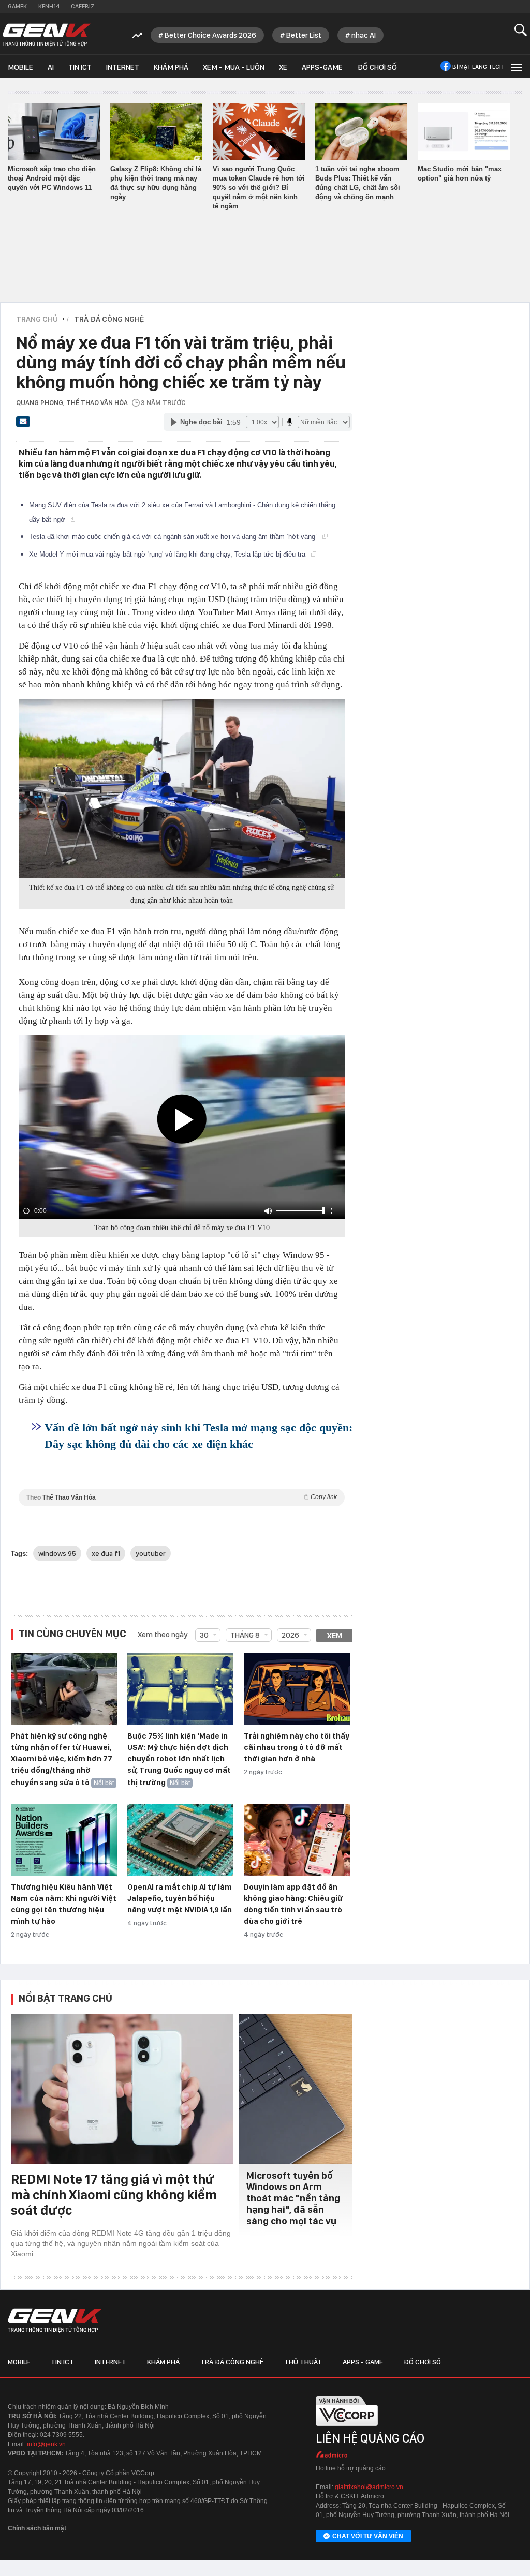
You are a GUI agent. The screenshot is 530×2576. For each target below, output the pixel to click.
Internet (123, 67)
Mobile (20, 67)
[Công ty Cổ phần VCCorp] (347, 2429)
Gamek (17, 6)
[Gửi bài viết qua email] (23, 425)
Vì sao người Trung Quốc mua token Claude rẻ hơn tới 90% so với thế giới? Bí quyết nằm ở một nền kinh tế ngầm (259, 188)
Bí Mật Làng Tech (478, 67)
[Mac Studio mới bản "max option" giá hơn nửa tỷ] (464, 132)
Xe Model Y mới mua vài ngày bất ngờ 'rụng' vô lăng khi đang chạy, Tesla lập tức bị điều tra (168, 554)
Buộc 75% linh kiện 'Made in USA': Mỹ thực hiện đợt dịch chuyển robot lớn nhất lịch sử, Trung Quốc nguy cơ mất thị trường (179, 1759)
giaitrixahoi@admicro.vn (369, 2487)
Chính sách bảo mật (37, 2528)
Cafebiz (83, 6)
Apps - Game (363, 2362)
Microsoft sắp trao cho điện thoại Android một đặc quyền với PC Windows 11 (52, 178)
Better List (304, 35)
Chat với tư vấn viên (368, 2536)
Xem (335, 1636)
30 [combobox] (204, 1635)
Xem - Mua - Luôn (234, 67)
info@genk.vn (46, 2444)
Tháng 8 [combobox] (245, 1635)
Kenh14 (49, 6)
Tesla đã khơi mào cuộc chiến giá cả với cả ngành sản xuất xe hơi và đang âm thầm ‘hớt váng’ (174, 537)
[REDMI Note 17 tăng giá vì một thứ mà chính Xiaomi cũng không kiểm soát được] (122, 2089)
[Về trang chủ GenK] (47, 35)
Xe (283, 67)
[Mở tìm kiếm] (521, 30)
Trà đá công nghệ (232, 2362)
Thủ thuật (303, 2362)
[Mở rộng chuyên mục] (516, 66)
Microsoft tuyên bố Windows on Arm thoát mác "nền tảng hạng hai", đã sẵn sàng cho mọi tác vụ (293, 2198)
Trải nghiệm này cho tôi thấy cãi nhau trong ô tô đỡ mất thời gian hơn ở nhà (297, 1747)
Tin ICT (80, 67)
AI (51, 67)
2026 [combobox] (290, 1635)
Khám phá (171, 67)
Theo (182, 1497)
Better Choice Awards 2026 (210, 35)
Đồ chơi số (377, 67)
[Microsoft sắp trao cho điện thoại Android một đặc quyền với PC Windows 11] (54, 132)
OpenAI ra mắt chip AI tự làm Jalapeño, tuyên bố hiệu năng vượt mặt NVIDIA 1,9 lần (180, 1898)
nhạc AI (364, 35)
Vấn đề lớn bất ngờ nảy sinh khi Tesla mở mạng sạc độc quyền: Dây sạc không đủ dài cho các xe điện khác (198, 1436)
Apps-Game (322, 67)
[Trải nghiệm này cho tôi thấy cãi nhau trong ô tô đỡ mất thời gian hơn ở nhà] (297, 1689)
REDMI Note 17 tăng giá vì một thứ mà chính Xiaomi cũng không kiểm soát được (114, 2195)
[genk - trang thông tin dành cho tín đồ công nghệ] (55, 2320)
